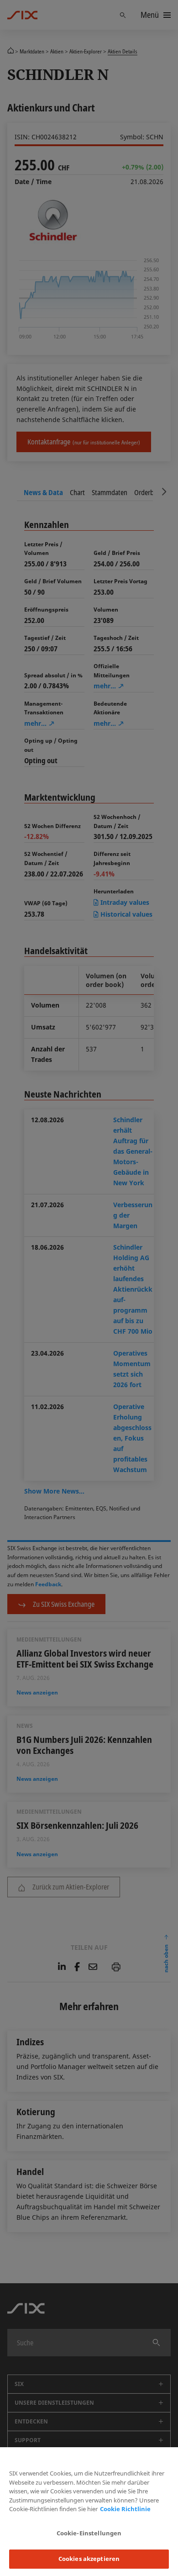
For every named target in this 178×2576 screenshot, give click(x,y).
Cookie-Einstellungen (89, 2533)
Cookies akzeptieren (89, 2559)
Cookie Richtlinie (125, 2509)
